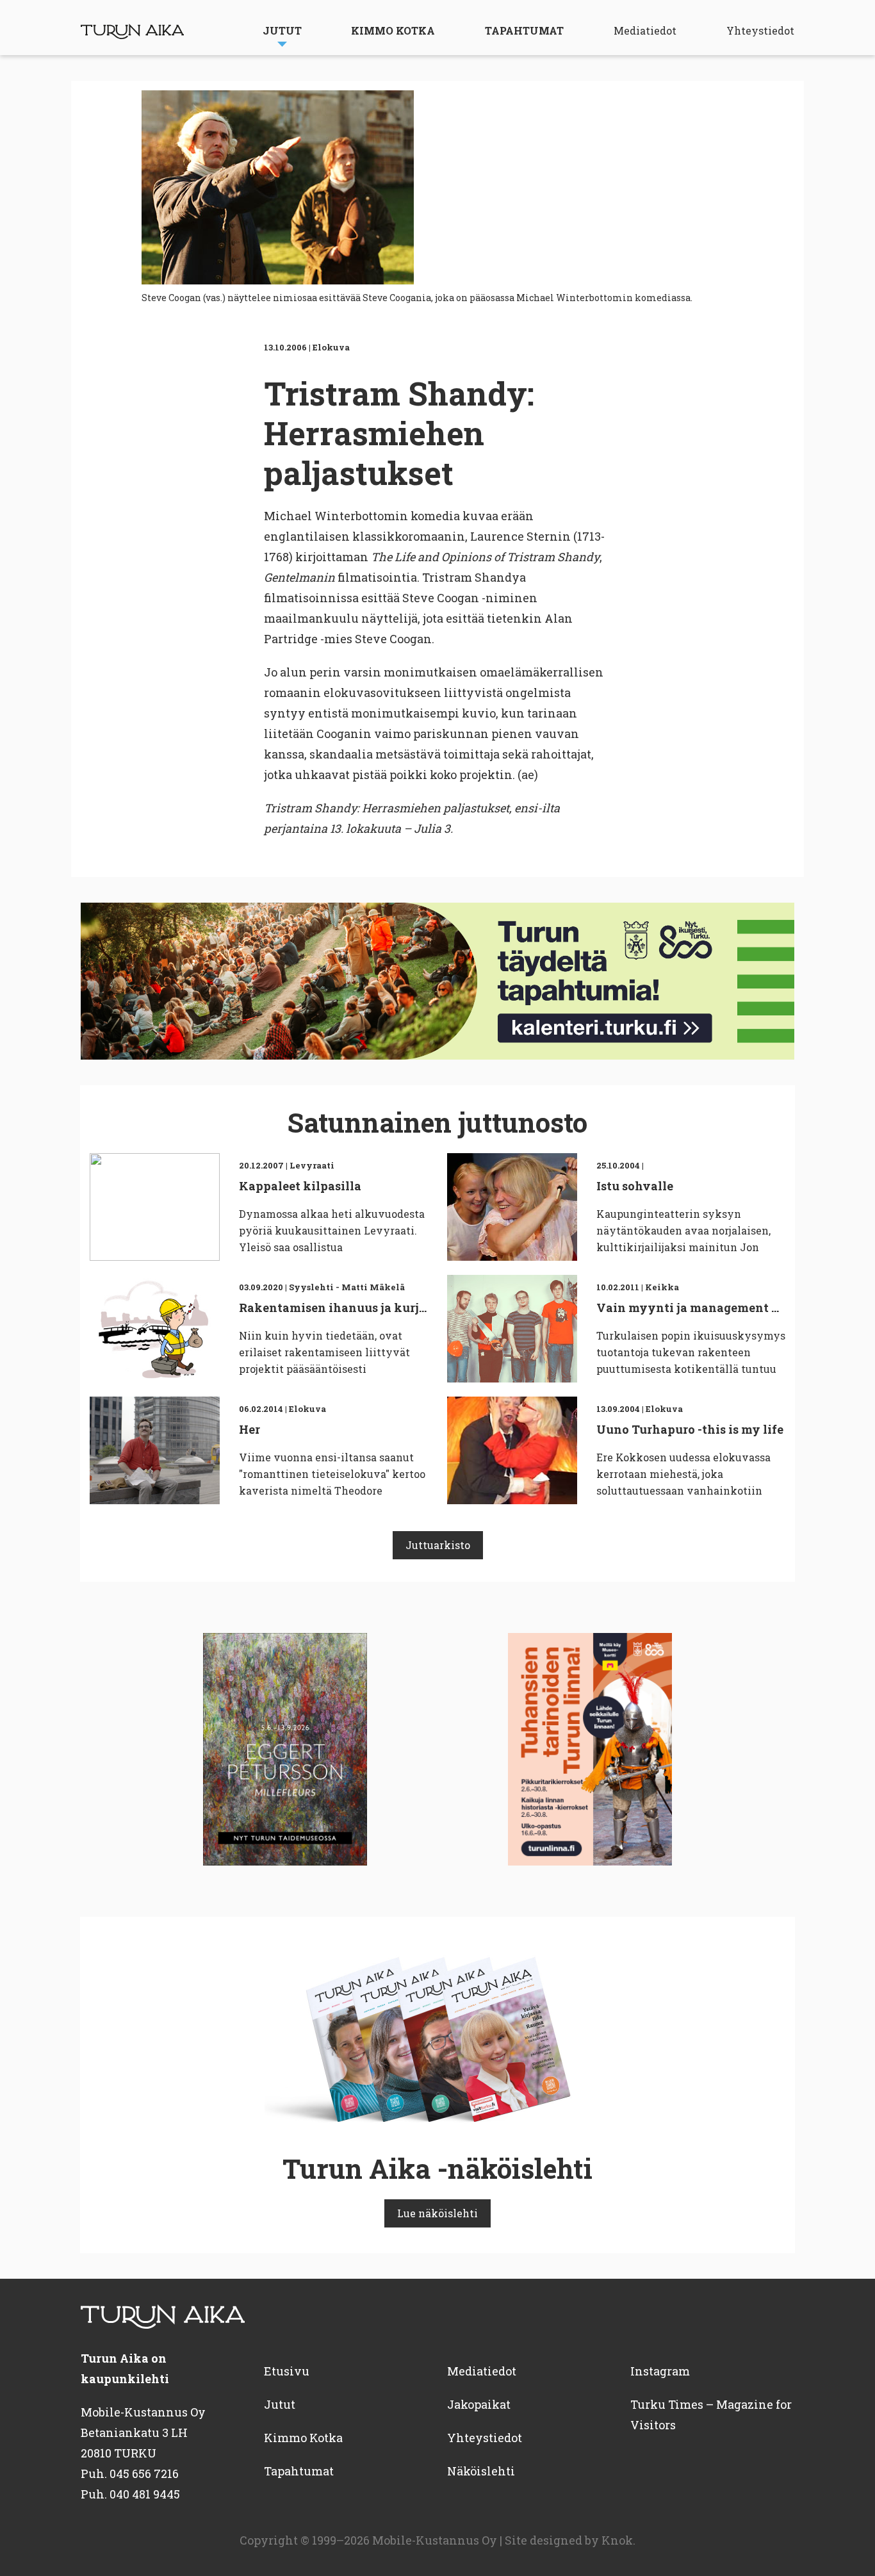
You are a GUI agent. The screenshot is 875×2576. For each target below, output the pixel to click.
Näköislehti (481, 2471)
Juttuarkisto (438, 1545)
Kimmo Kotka (393, 30)
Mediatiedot (645, 30)
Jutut (282, 30)
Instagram (660, 2371)
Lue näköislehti (437, 2213)
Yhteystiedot (760, 30)
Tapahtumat (524, 30)
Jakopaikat (479, 2404)
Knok (617, 2540)
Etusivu (287, 2371)
